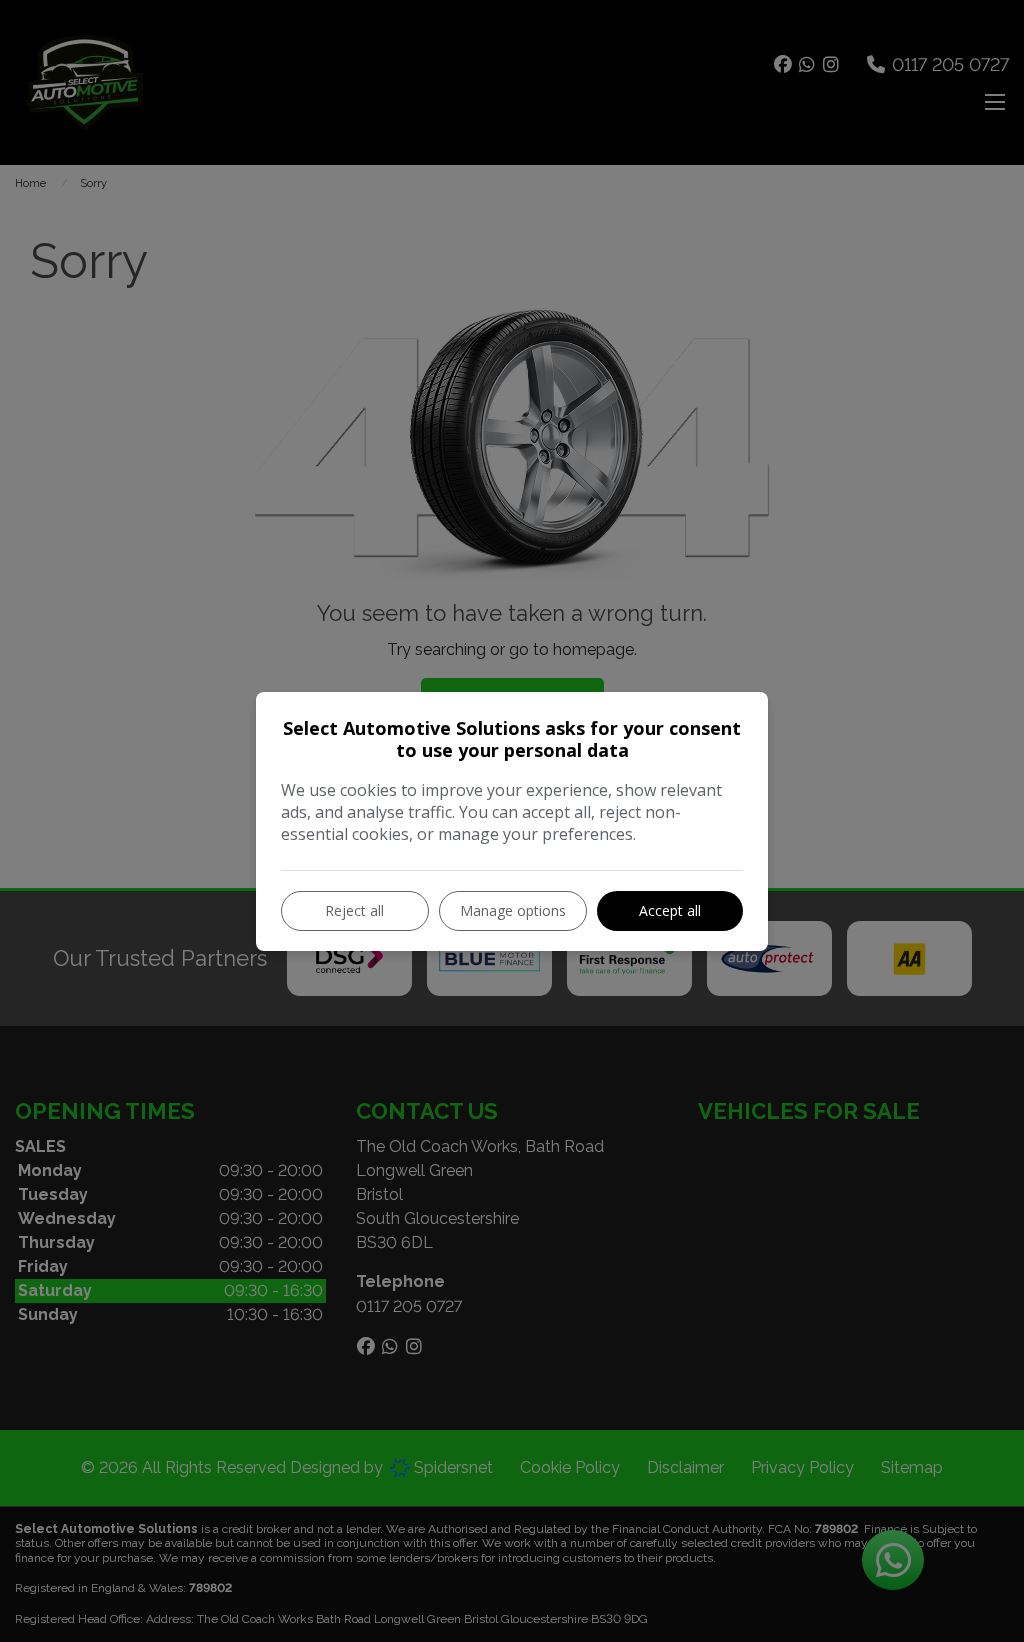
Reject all (354, 910)
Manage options (513, 910)
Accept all (670, 910)
